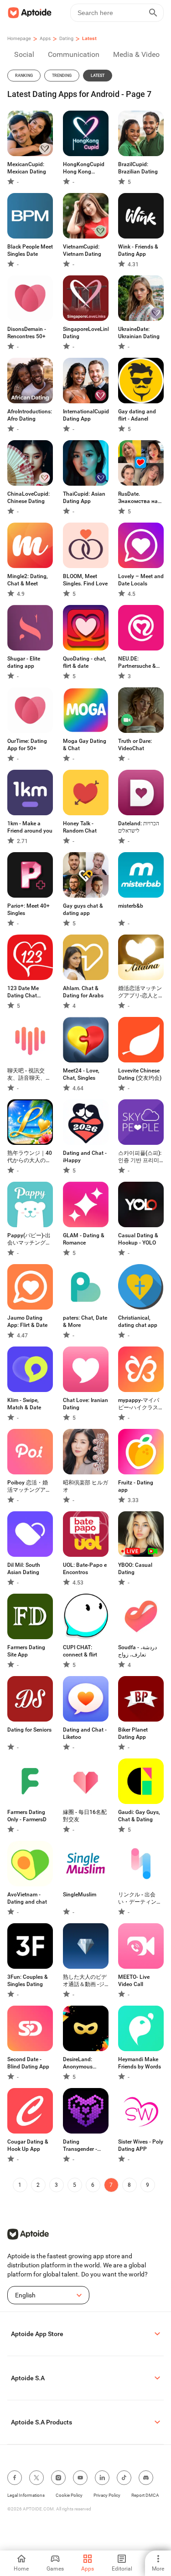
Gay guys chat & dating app (83, 909)
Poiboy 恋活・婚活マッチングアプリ (29, 1486)
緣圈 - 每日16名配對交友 (85, 1816)
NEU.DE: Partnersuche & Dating (137, 663)
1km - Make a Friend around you (30, 827)
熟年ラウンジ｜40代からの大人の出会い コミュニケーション (30, 1157)
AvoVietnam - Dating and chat (27, 1898)
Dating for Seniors (29, 1730)
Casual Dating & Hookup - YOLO (138, 1239)
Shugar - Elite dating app (24, 662)
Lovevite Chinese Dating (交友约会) (140, 1074)
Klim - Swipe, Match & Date (24, 1404)
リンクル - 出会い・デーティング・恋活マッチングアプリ (140, 1898)
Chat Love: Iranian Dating (85, 1404)
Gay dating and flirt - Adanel (137, 415)
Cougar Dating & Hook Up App (28, 2145)
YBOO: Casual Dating (135, 1569)
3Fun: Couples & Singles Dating (28, 1981)
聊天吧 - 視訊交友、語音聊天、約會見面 (29, 1075)
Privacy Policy (107, 2495)
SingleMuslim (80, 1895)
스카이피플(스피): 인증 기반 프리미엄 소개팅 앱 (140, 1157)
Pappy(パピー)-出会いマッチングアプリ (29, 1239)
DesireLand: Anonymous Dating (78, 2063)
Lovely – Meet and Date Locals (141, 580)
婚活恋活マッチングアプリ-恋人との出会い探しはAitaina (141, 992)
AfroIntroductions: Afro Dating (30, 415)
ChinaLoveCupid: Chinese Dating (28, 498)
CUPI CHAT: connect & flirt (80, 1651)
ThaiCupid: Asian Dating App (84, 498)
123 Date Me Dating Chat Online (23, 992)
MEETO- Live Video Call (134, 1981)
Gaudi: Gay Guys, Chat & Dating (139, 1816)
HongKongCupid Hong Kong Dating (84, 168)
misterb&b (131, 906)
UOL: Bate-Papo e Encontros (85, 1569)
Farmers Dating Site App (26, 1651)
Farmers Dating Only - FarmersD (27, 1816)
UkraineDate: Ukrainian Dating (139, 333)
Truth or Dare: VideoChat (135, 745)
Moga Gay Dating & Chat (85, 745)
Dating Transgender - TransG (80, 2146)
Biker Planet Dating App (133, 1733)
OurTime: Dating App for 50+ (27, 745)
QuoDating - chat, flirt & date (85, 662)
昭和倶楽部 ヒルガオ (85, 1486)
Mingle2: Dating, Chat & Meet (28, 580)
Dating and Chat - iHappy (85, 1157)
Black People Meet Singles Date (30, 250)
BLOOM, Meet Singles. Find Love (85, 580)
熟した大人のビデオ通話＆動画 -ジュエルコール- (85, 1981)
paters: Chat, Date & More (85, 1321)
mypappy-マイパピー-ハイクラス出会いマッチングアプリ (141, 1404)
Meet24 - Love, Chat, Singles (81, 1074)
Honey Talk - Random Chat (80, 827)
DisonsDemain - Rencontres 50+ (27, 333)
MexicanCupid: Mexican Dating (27, 168)
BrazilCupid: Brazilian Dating (138, 168)
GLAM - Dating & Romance (84, 1239)
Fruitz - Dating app (136, 1486)
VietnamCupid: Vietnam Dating (82, 250)
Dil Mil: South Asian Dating (24, 1569)
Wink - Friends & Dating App (138, 250)
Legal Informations (26, 2495)
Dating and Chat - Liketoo (85, 1733)
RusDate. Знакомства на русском (138, 498)
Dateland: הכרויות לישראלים (139, 827)
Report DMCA (145, 2495)
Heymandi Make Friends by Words (140, 2063)
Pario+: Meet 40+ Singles (28, 909)
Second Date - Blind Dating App (28, 2063)
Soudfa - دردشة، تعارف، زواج (137, 1651)
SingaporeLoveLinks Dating (86, 333)
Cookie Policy (69, 2495)
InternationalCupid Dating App (86, 415)
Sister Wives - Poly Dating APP (141, 2145)
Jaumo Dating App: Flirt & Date (27, 1321)
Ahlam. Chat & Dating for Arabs (83, 992)
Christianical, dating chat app (138, 1321)
